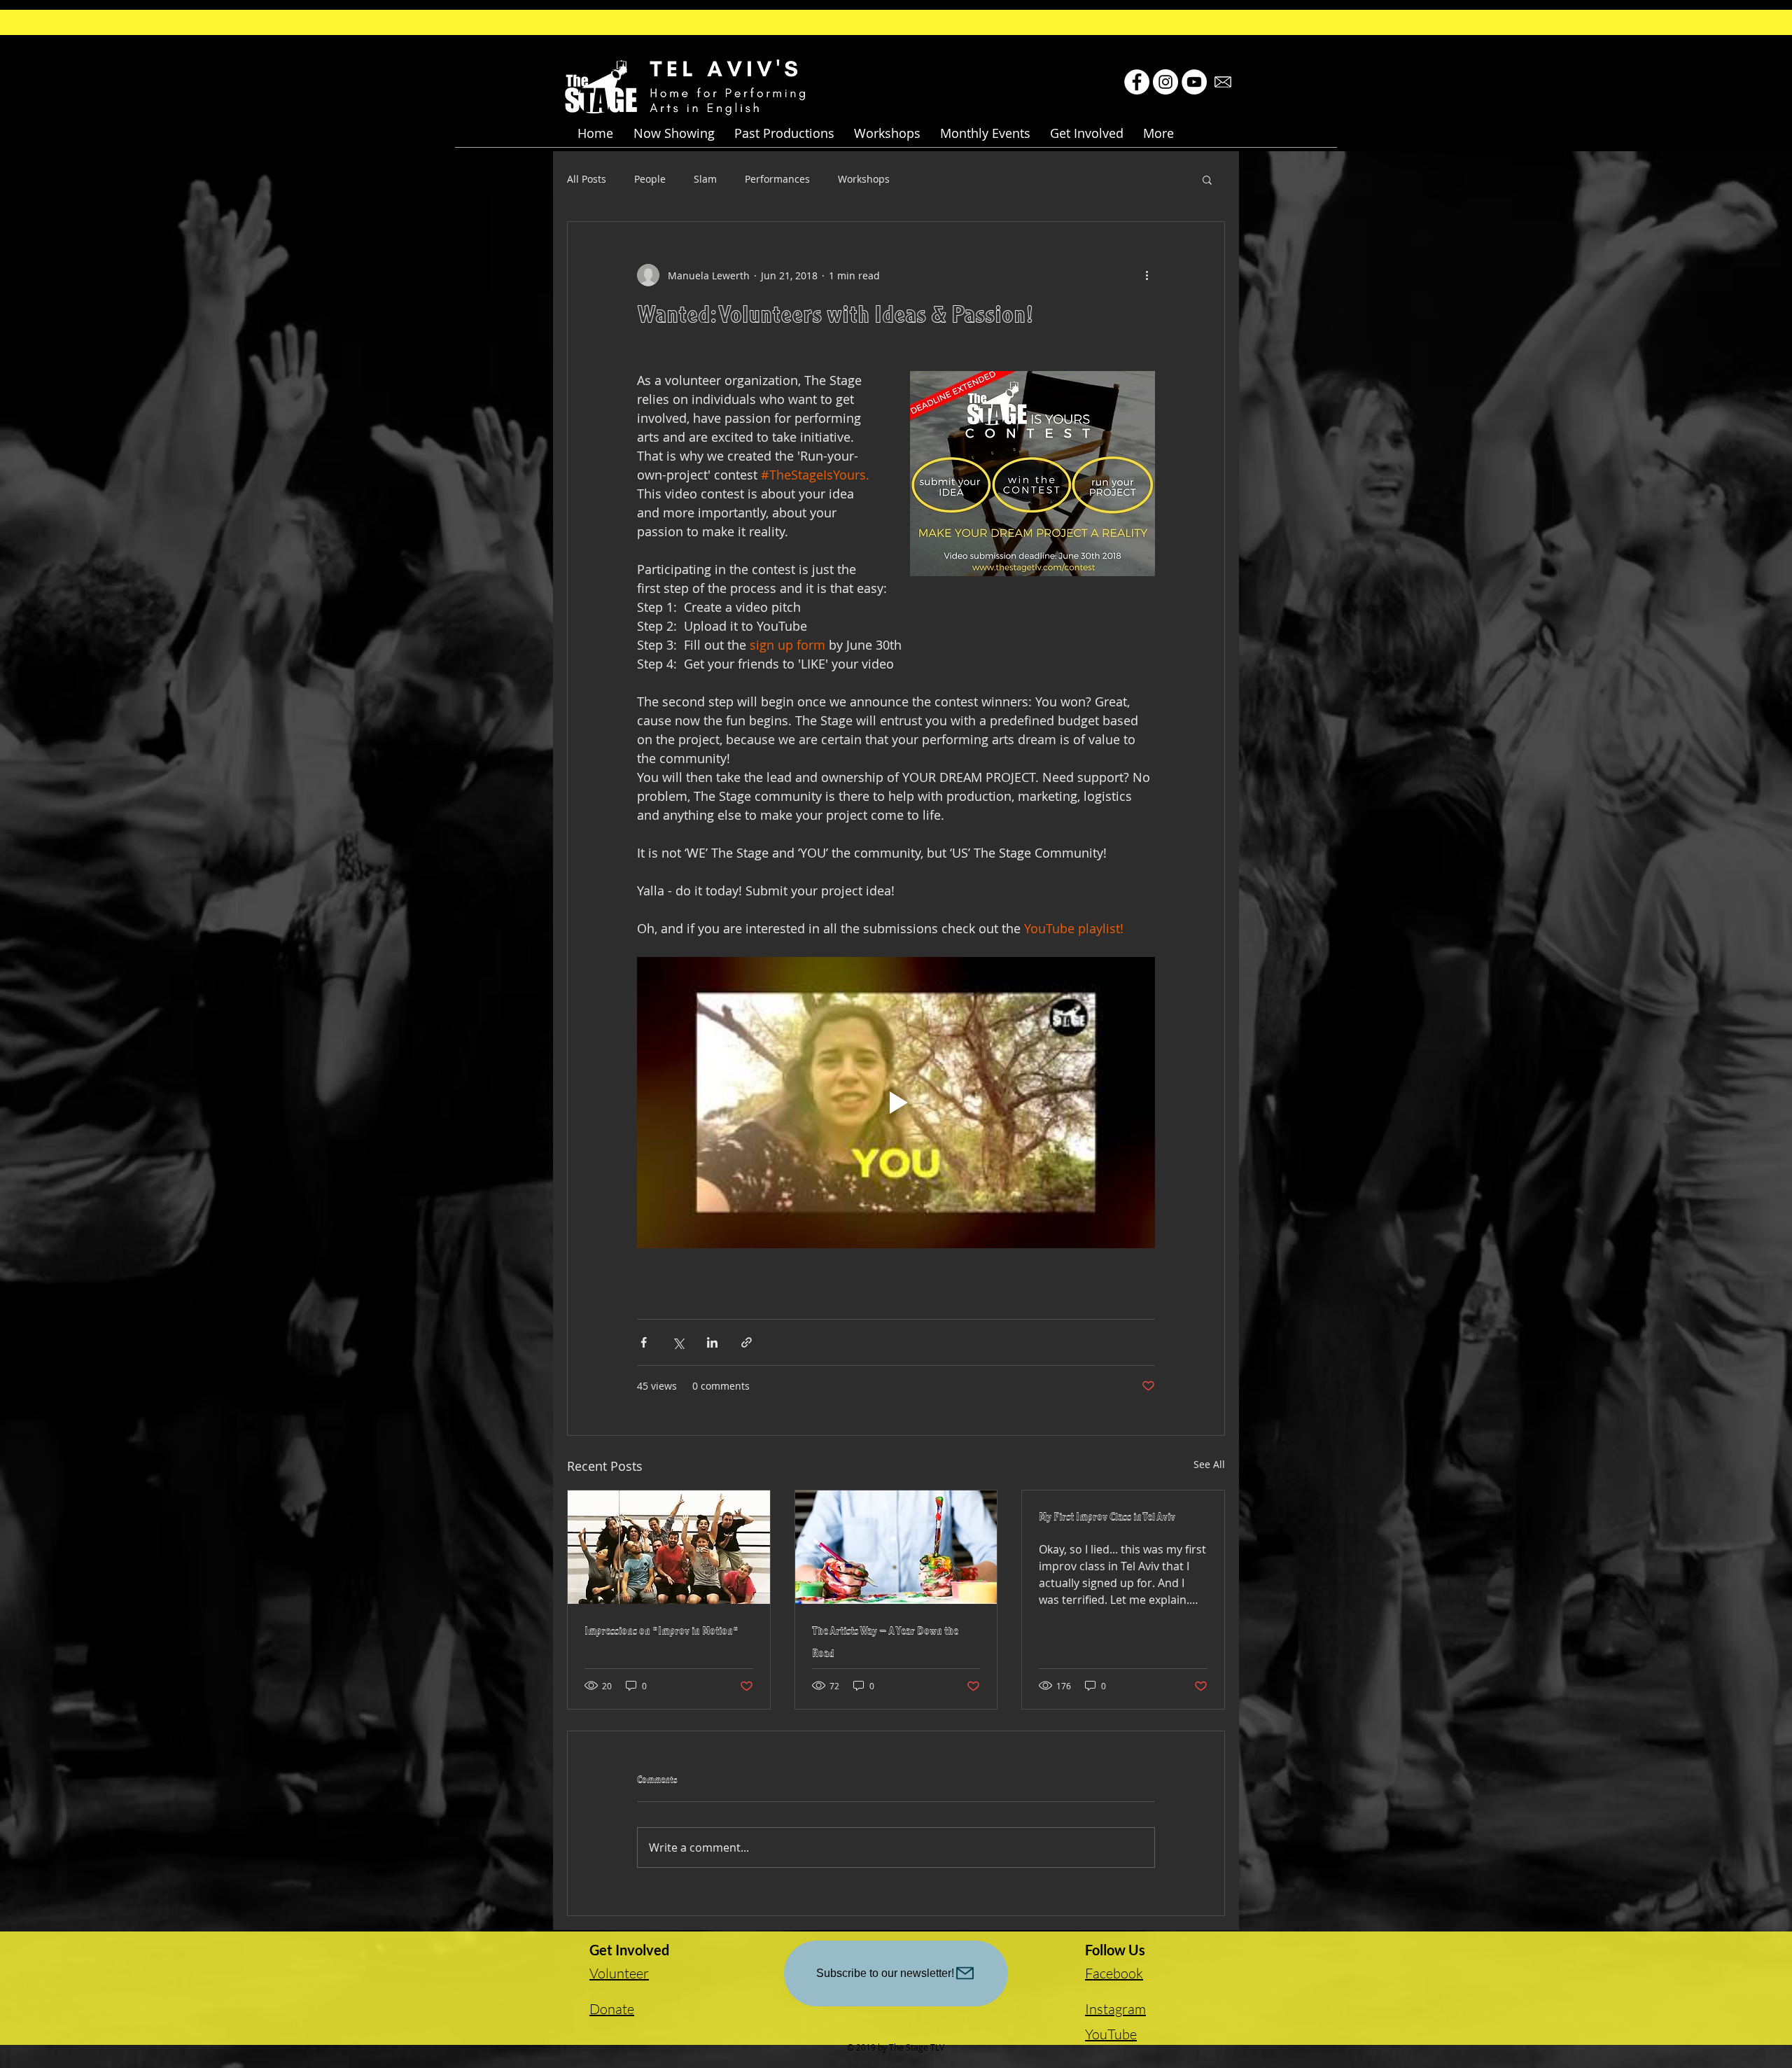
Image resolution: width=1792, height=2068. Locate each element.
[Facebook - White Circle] (1137, 82)
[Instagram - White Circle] (1165, 82)
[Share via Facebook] (644, 1342)
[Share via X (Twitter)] (678, 1342)
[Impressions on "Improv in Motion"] (669, 1547)
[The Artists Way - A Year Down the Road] (896, 1547)
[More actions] (1147, 275)
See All (1209, 1464)
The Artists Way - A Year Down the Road (885, 1644)
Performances (777, 179)
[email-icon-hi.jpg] (1223, 82)
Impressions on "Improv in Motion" (661, 1633)
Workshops (864, 179)
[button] (674, 133)
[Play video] (896, 1103)
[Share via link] (747, 1342)
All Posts (587, 179)
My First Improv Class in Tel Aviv (1107, 1518)
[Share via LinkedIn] (712, 1342)
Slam (705, 179)
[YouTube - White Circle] (1194, 82)
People (650, 179)
